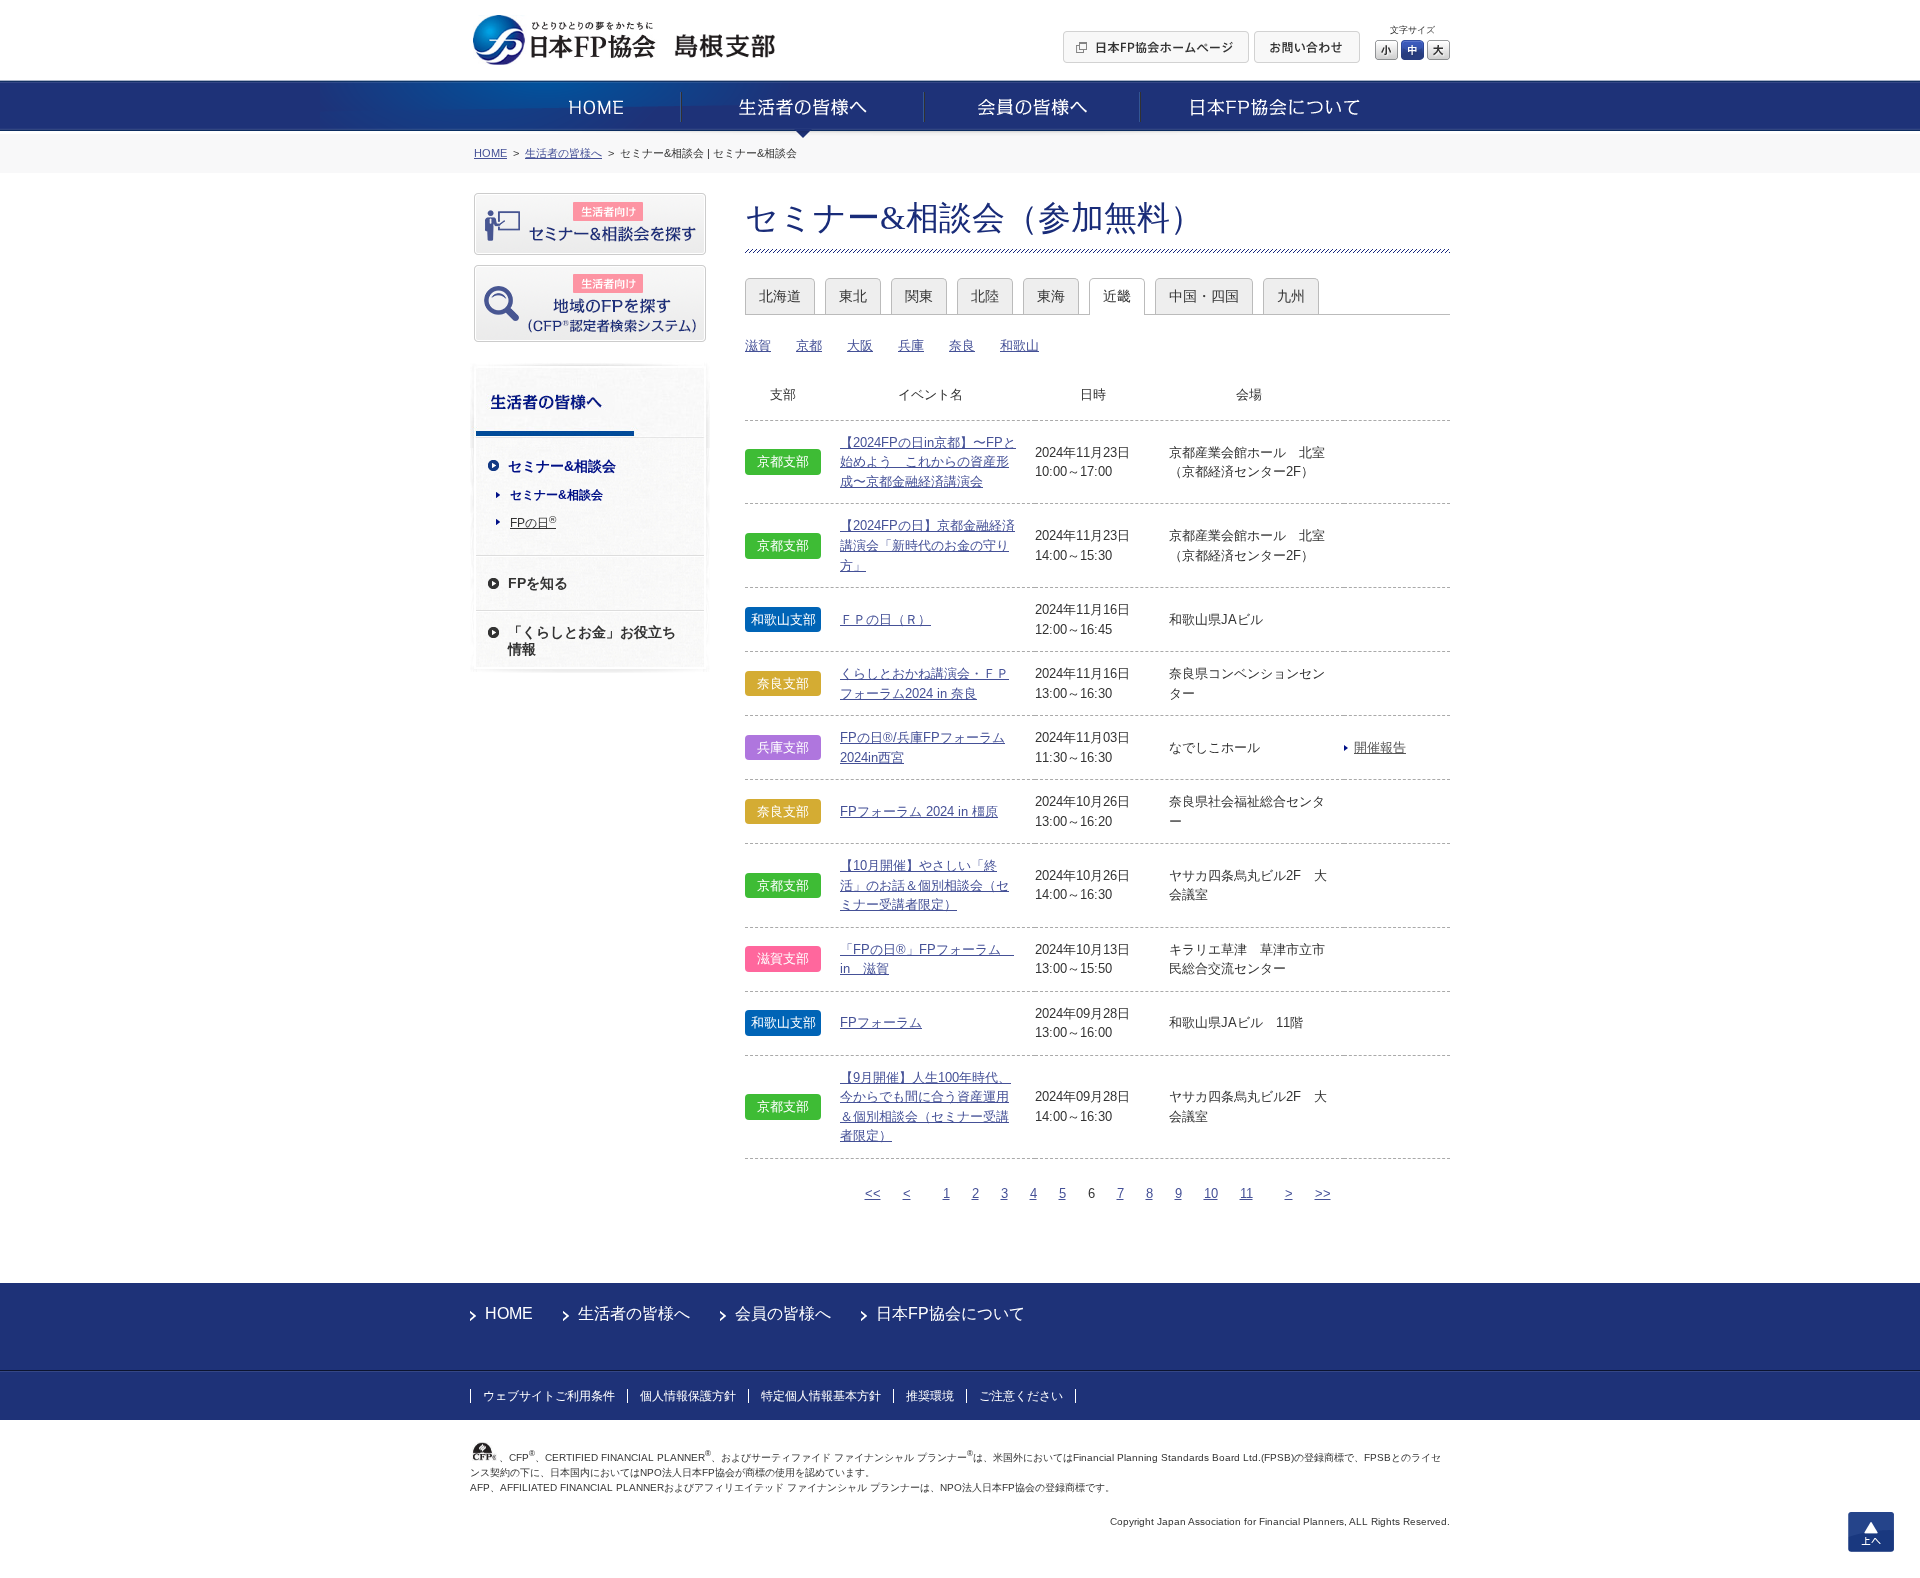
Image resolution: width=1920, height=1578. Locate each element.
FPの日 (533, 522)
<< (873, 1193)
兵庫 (911, 345)
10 (1211, 1193)
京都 (809, 345)
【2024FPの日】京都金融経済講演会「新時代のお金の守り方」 (927, 545)
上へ (1871, 1532)
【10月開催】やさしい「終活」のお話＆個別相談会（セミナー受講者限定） (924, 885)
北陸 (985, 296)
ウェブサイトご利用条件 (549, 1396)
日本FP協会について (950, 1313)
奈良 (962, 345)
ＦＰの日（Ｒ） (885, 619)
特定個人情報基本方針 (821, 1396)
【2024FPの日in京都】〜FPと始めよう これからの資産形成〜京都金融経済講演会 (928, 462)
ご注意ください (1021, 1396)
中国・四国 (1204, 296)
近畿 (1117, 296)
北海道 (780, 296)
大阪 (860, 345)
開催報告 (1380, 747)
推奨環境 (930, 1396)
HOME (509, 1313)
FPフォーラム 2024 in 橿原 (919, 811)
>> (1323, 1193)
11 (1246, 1193)
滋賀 (758, 345)
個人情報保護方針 (688, 1396)
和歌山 (1019, 345)
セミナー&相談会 (556, 495)
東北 (853, 296)
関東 (919, 296)
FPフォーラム (881, 1022)
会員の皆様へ (783, 1313)
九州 (1291, 296)
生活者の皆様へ (634, 1313)
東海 (1051, 296)
